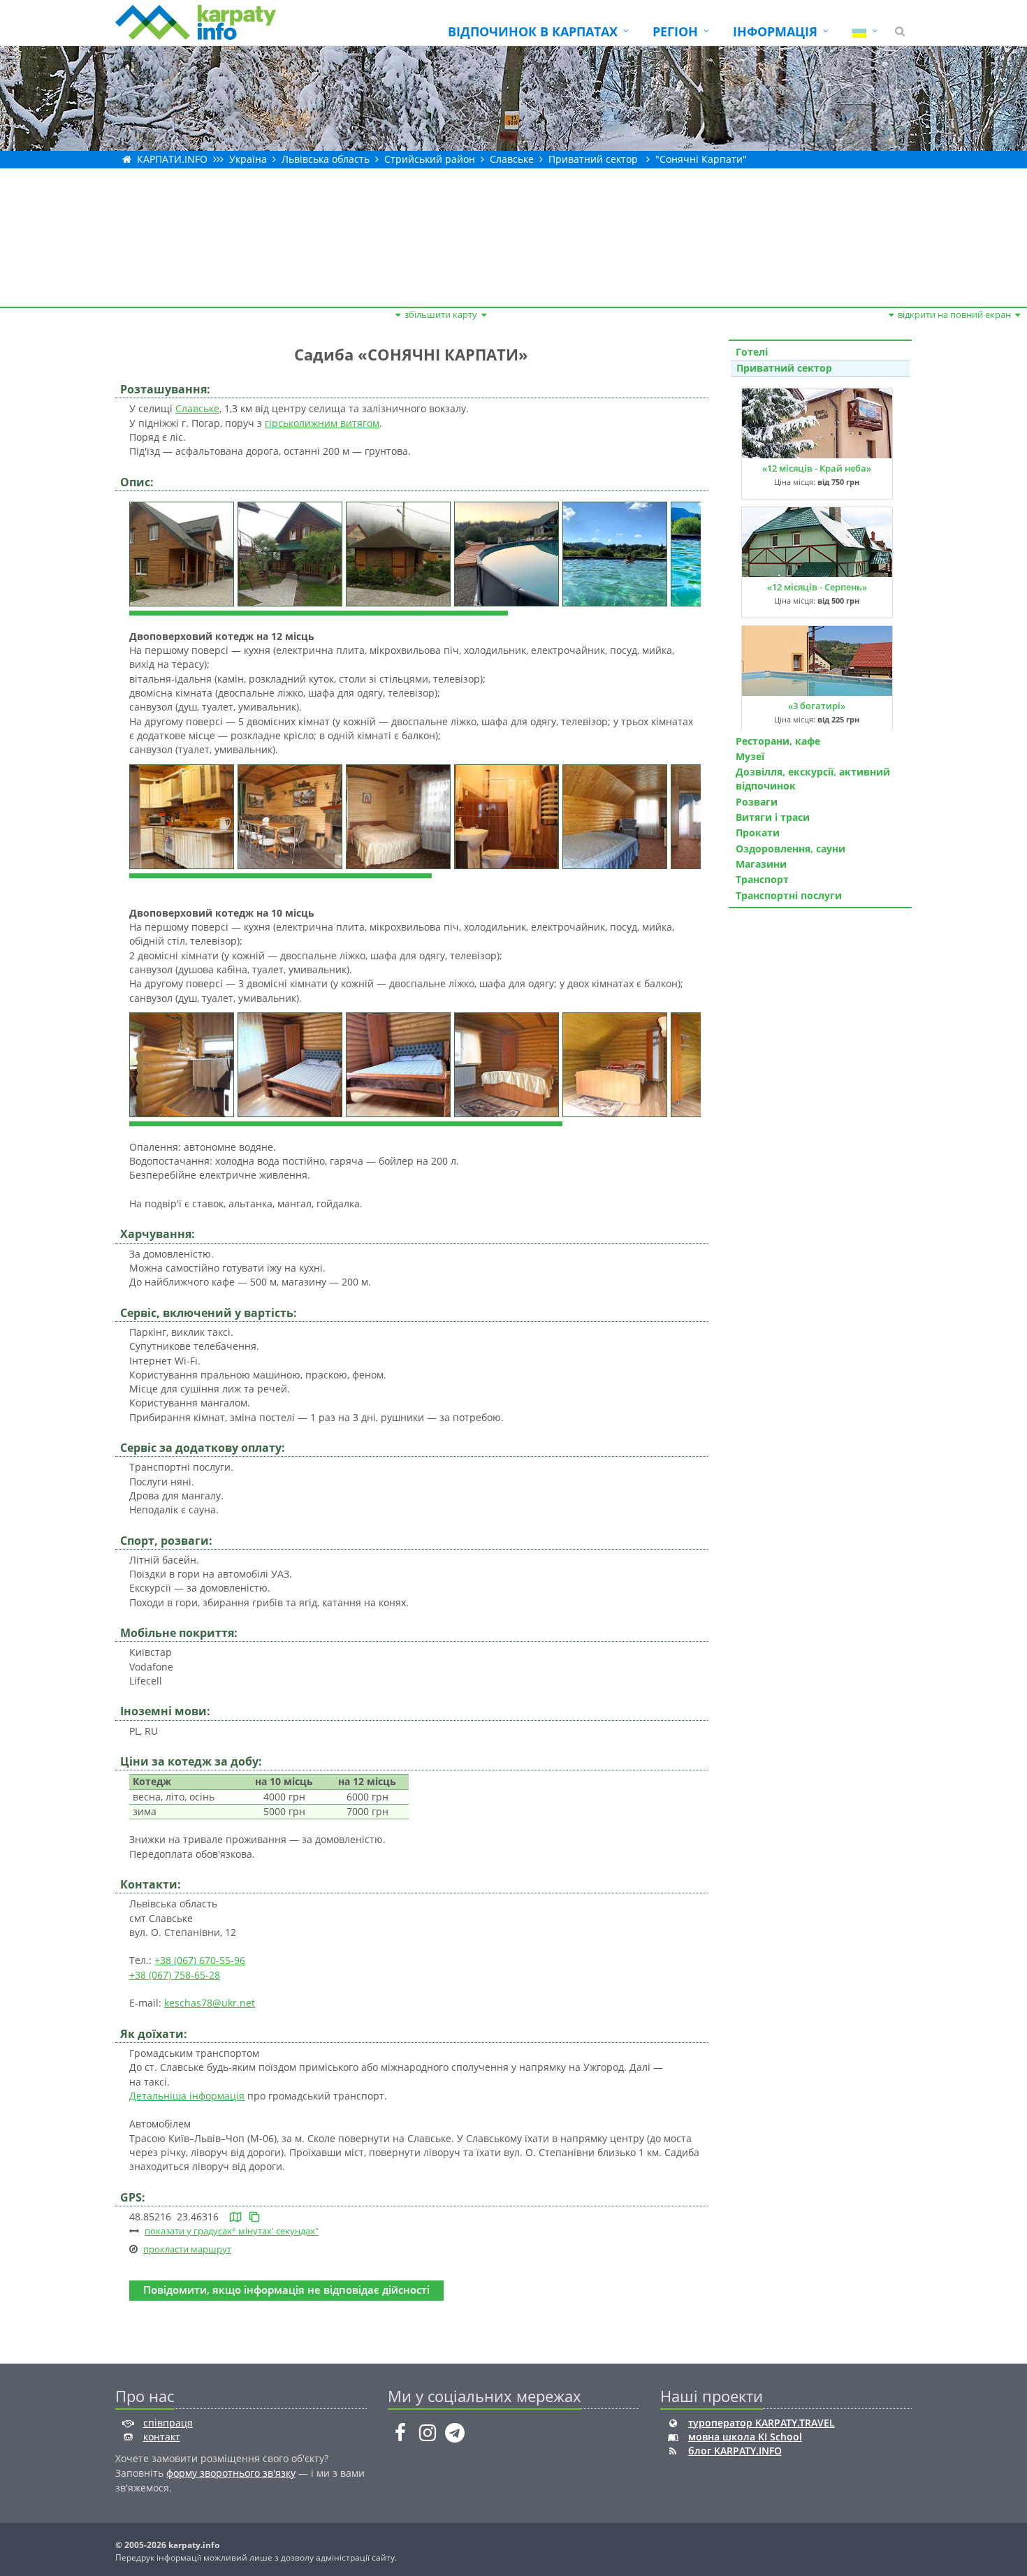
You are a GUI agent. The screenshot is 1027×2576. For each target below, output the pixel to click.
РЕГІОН (675, 31)
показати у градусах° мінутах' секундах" (232, 2231)
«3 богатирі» (817, 706)
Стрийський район (430, 159)
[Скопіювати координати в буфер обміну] (254, 2217)
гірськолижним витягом (322, 423)
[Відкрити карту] (235, 2217)
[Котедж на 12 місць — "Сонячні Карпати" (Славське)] (183, 815)
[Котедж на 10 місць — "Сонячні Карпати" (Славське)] (183, 1064)
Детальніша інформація (187, 2096)
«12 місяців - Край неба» (817, 468)
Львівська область (326, 159)
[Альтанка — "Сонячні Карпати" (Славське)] (400, 553)
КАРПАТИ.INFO (172, 159)
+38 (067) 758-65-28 (175, 1975)
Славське (512, 159)
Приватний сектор (593, 159)
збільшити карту (441, 314)
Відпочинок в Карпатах (533, 31)
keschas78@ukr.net (210, 2003)
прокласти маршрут (187, 2249)
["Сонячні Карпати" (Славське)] (183, 553)
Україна (248, 159)
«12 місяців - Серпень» (817, 587)
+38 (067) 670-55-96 (200, 1960)
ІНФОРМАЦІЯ (775, 31)
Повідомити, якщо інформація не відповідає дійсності (286, 2290)
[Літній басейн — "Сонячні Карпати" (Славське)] (508, 553)
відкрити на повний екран (954, 314)
